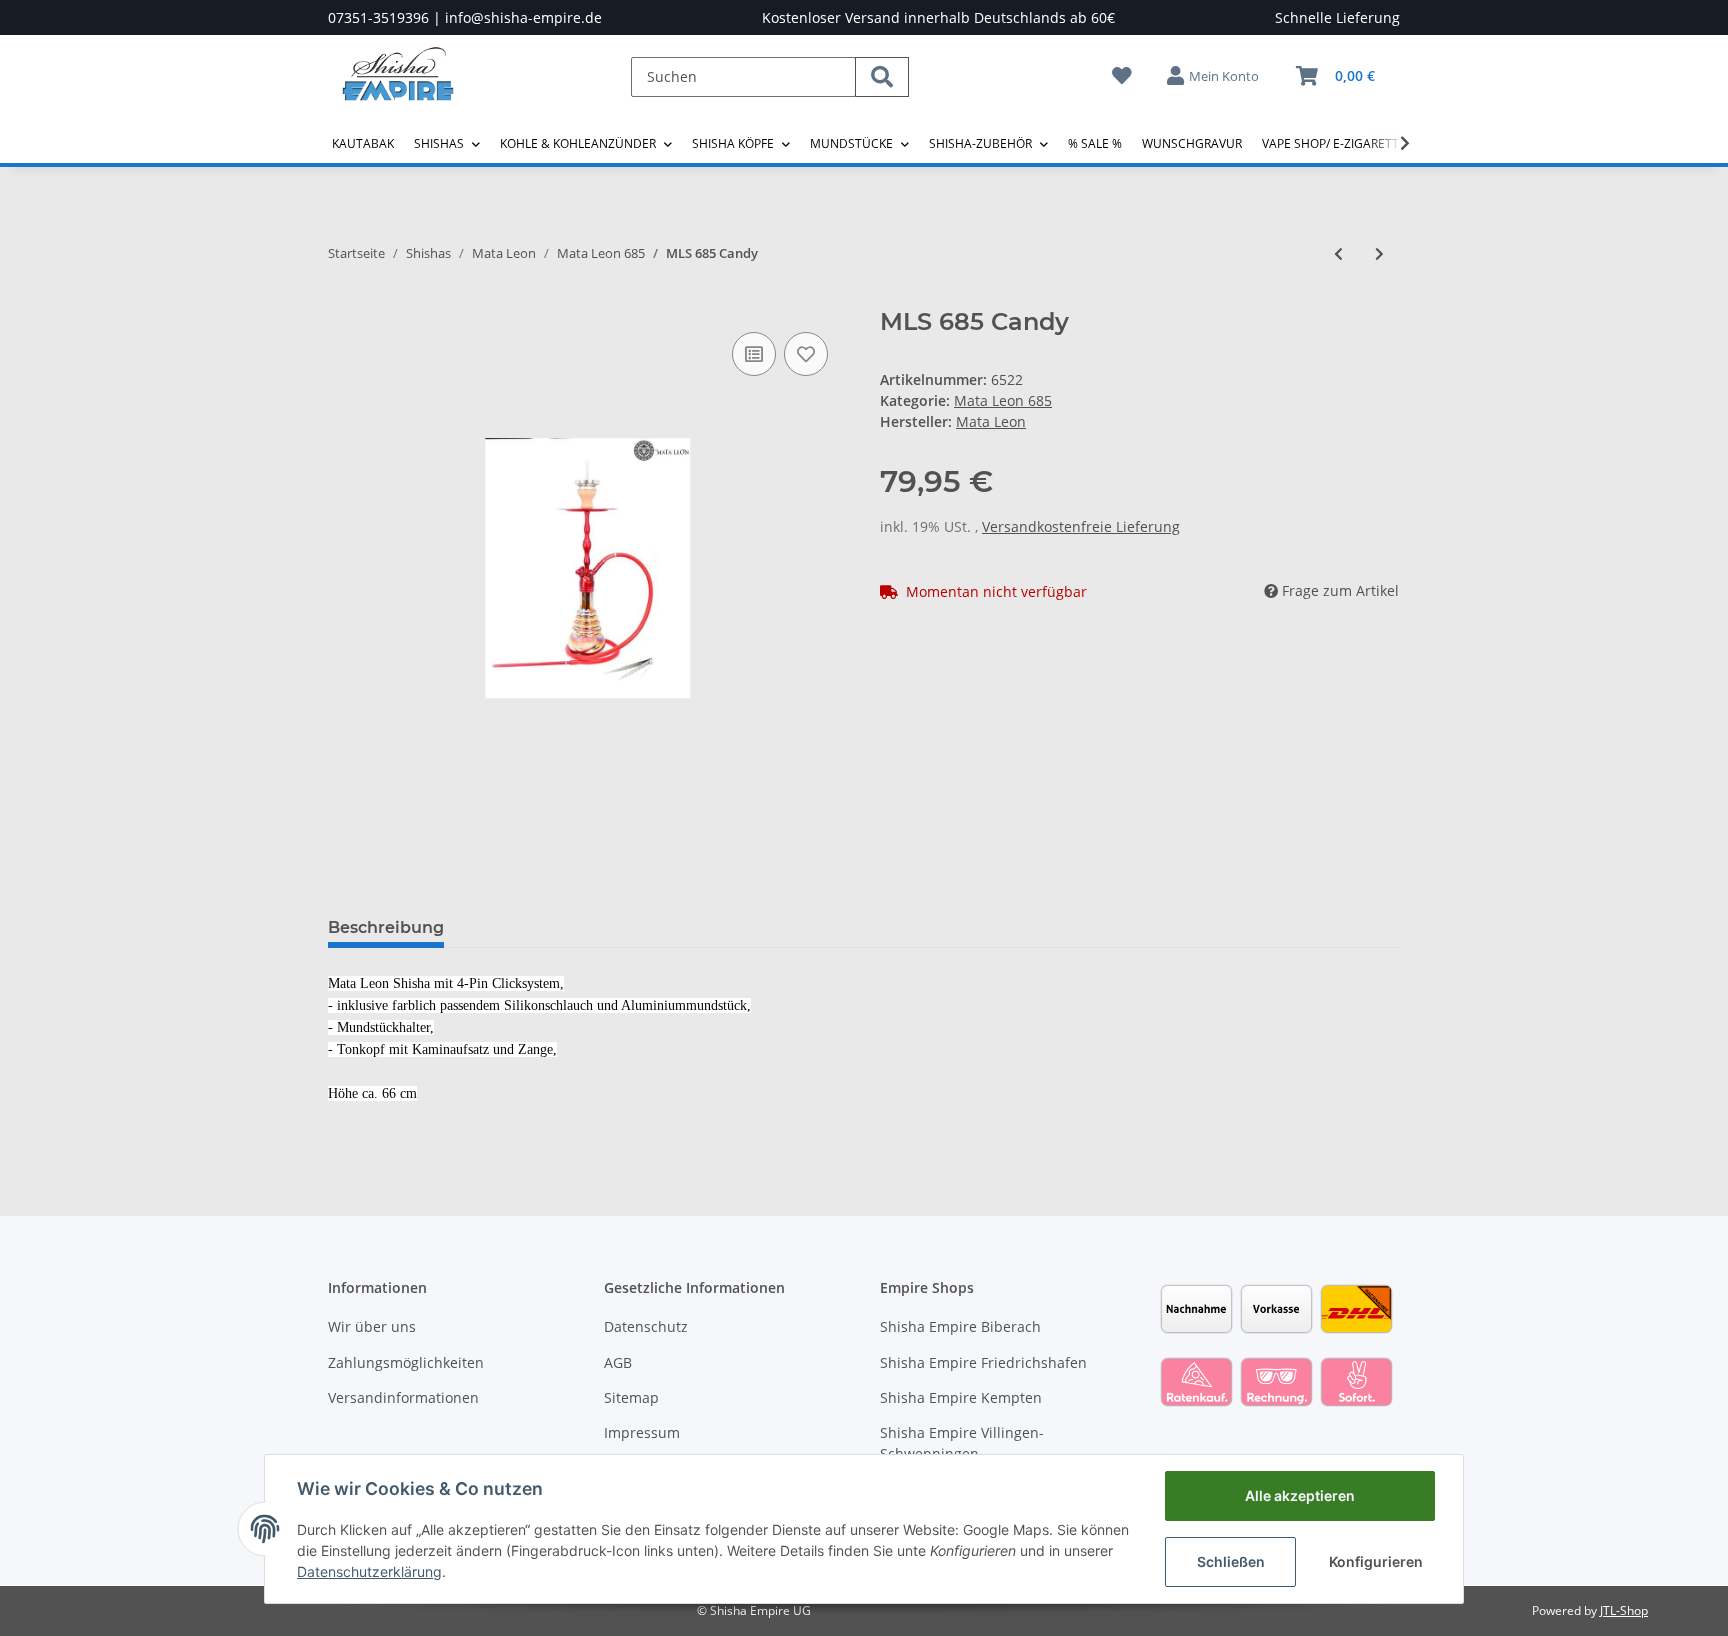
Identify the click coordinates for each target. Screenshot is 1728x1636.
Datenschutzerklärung (369, 1571)
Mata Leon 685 (1003, 400)
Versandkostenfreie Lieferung (1081, 526)
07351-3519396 (378, 17)
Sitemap (631, 1397)
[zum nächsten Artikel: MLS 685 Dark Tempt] (1379, 253)
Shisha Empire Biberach (960, 1326)
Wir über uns (372, 1326)
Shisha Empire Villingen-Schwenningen (962, 1443)
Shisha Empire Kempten (961, 1397)
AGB (618, 1362)
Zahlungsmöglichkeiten (406, 1362)
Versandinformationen (403, 1397)
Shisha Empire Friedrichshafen (983, 1362)
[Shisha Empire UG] (398, 89)
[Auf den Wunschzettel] (806, 354)
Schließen (1231, 1561)
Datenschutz (646, 1326)
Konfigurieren (1376, 1561)
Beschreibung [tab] (386, 927)
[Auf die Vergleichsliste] (754, 354)
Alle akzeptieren (1300, 1495)
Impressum (642, 1432)
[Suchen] (882, 77)
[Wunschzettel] (1122, 75)
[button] (1214, 76)
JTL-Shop (1624, 1610)
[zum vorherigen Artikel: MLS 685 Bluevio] (1338, 253)
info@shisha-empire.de (523, 17)
